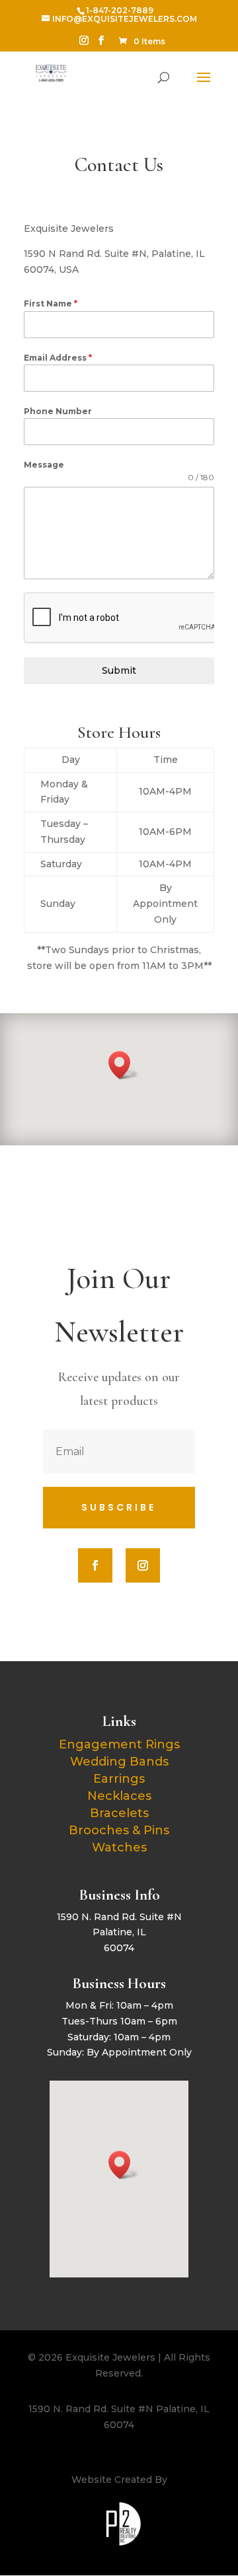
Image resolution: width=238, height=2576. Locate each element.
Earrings (119, 1779)
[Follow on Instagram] (143, 1565)
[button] (124, 1065)
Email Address (58, 358)
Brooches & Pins (119, 1830)
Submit (119, 670)
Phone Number (58, 411)
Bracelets (119, 1813)
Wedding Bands (119, 1762)
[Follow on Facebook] (95, 1565)
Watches (119, 1847)
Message (44, 465)
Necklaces (119, 1796)
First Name (51, 304)
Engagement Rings (119, 1744)
